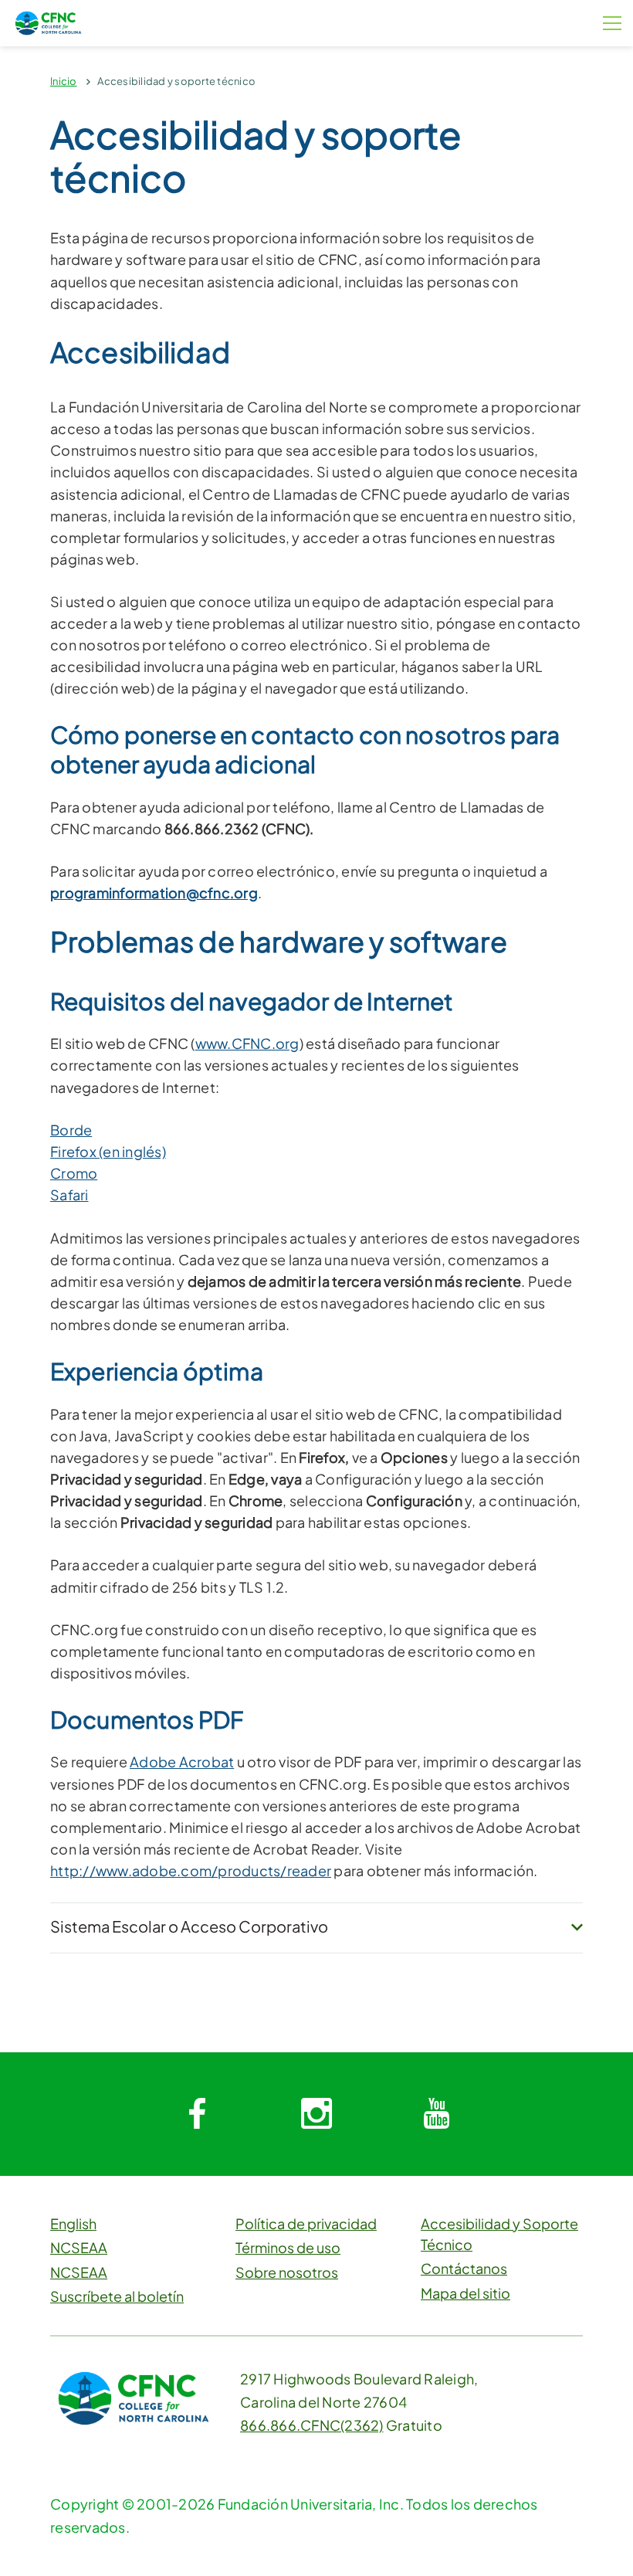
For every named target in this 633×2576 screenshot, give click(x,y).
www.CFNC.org (247, 1043)
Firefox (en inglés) (108, 1151)
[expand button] (577, 1928)
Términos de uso (288, 2247)
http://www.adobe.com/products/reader (191, 1870)
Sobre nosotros (287, 2272)
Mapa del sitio (465, 2293)
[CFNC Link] (48, 21)
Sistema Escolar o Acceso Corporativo (189, 1926)
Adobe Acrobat (182, 1761)
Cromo (74, 1173)
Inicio (64, 81)
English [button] (73, 2223)
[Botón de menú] (612, 23)
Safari (69, 1195)
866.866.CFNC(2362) (312, 2425)
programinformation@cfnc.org (154, 893)
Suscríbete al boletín (117, 2296)
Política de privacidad (306, 2223)
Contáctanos (464, 2268)
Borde (71, 1130)
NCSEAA (79, 2247)
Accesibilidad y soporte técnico (176, 81)
